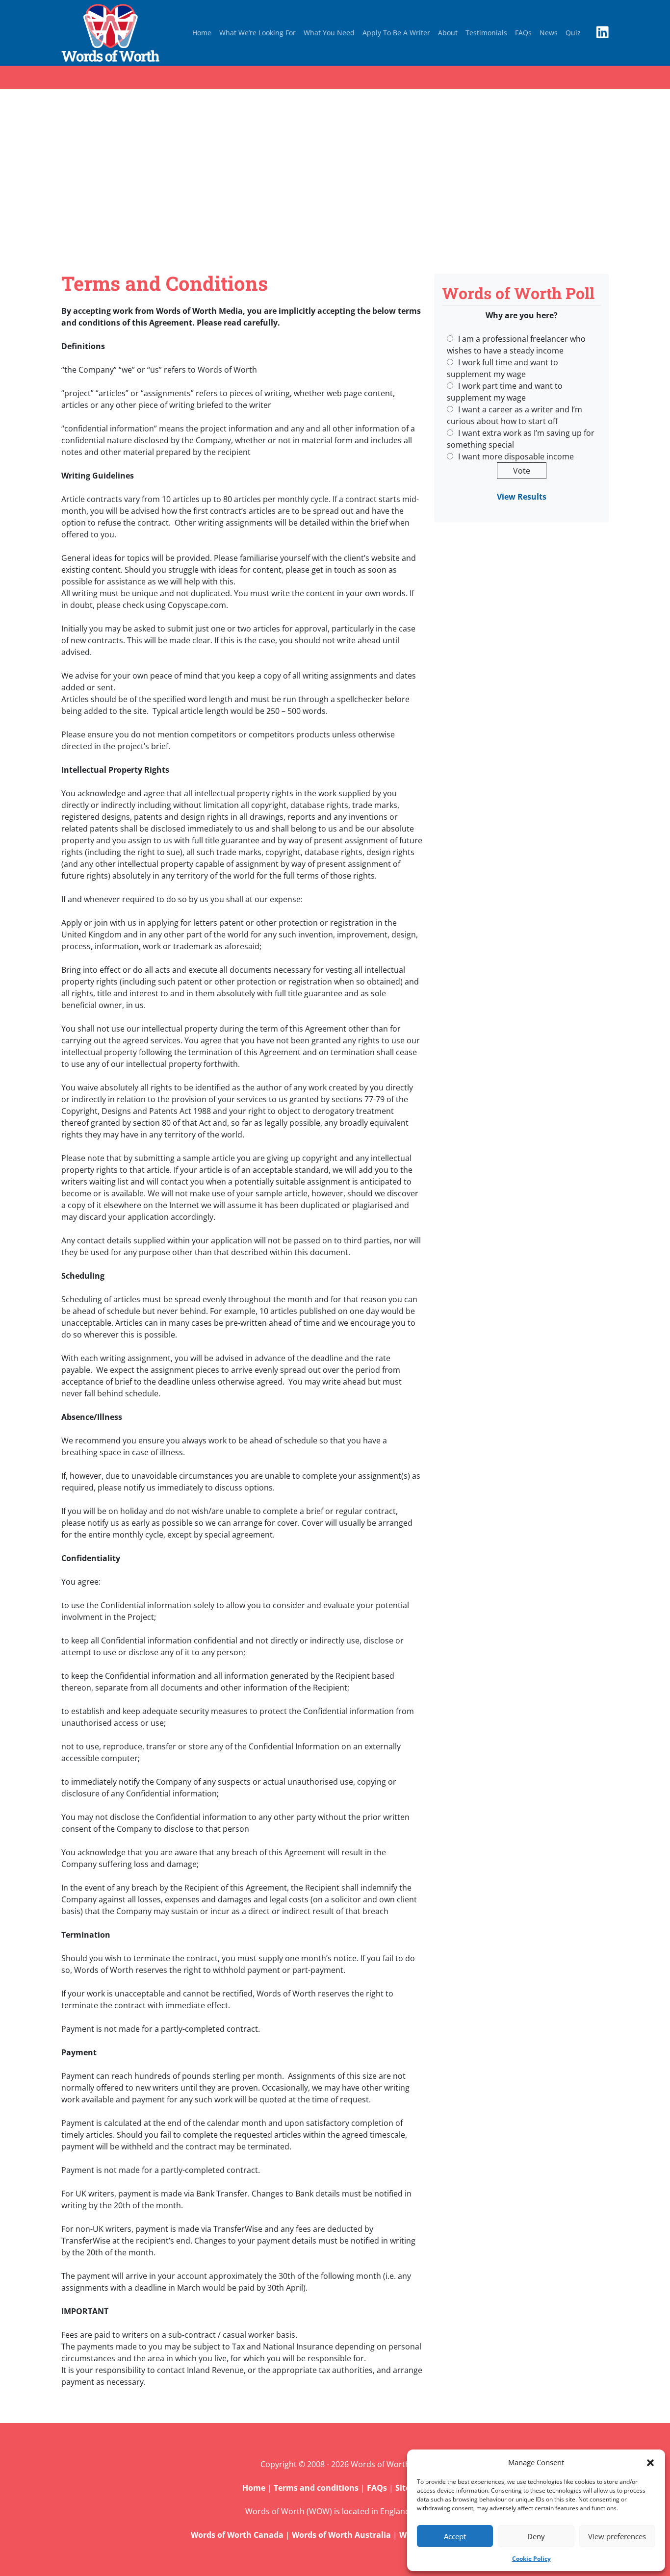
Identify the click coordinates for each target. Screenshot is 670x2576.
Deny (536, 2536)
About (448, 33)
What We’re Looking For (258, 33)
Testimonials (486, 33)
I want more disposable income (516, 456)
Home (202, 33)
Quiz (573, 33)
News (549, 33)
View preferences (617, 2536)
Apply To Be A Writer (396, 33)
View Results (522, 497)
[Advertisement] (335, 181)
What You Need (329, 33)
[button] (650, 2462)
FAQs (523, 33)
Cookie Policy (531, 2559)
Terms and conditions (316, 2488)
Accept (455, 2536)
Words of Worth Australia (341, 2535)
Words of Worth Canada (237, 2535)
